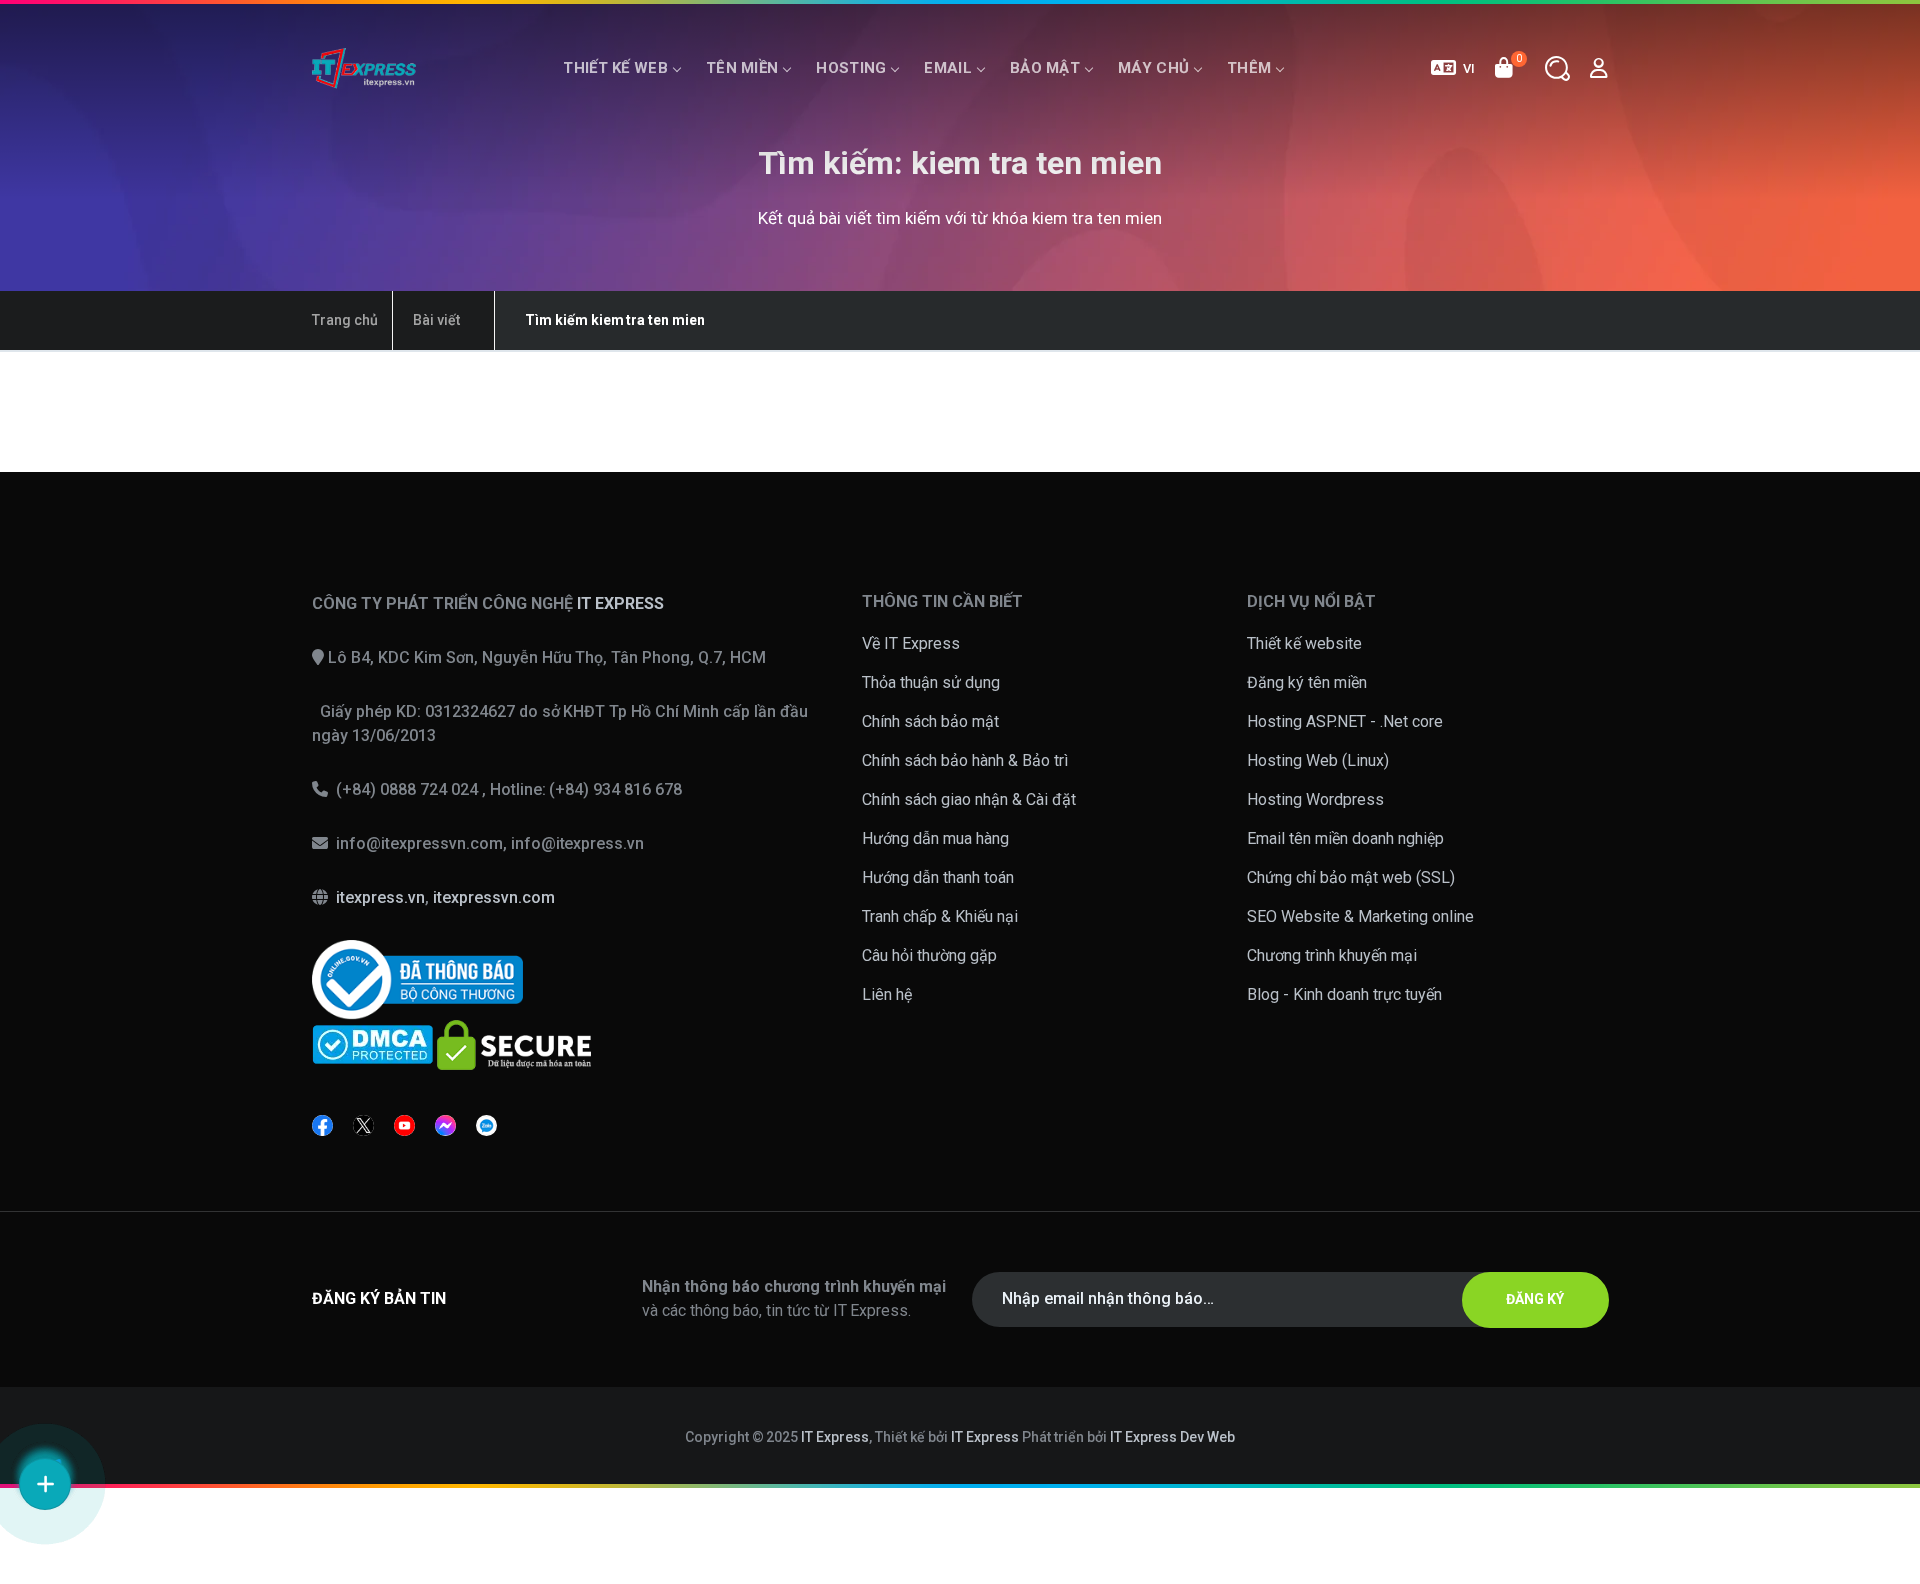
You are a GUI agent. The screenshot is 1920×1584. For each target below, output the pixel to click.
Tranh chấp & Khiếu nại (940, 916)
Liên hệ (887, 994)
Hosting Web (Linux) (1318, 760)
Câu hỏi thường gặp (929, 955)
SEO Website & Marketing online (1360, 916)
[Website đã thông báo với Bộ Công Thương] (417, 978)
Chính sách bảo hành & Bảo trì (965, 760)
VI (1469, 68)
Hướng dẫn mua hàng (935, 838)
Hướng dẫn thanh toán (938, 877)
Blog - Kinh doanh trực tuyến (1344, 994)
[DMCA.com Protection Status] (372, 1043)
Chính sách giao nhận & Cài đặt (969, 799)
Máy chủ (1153, 68)
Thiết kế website (1304, 643)
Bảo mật (1045, 68)
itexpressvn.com (494, 897)
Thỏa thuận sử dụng (931, 682)
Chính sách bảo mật (930, 721)
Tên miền (742, 68)
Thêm (1249, 68)
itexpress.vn (380, 897)
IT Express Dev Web (1173, 1437)
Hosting (851, 68)
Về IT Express (911, 643)
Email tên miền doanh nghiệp (1345, 838)
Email (948, 68)
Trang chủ (345, 320)
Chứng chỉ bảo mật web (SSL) (1351, 877)
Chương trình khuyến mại (1332, 955)
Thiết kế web (615, 68)
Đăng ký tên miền (1307, 682)
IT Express (835, 1437)
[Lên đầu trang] (1879, 1246)
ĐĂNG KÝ (1535, 1299)
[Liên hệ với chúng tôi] (45, 1484)
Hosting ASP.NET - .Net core (1345, 721)
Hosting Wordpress (1315, 799)
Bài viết (436, 320)
